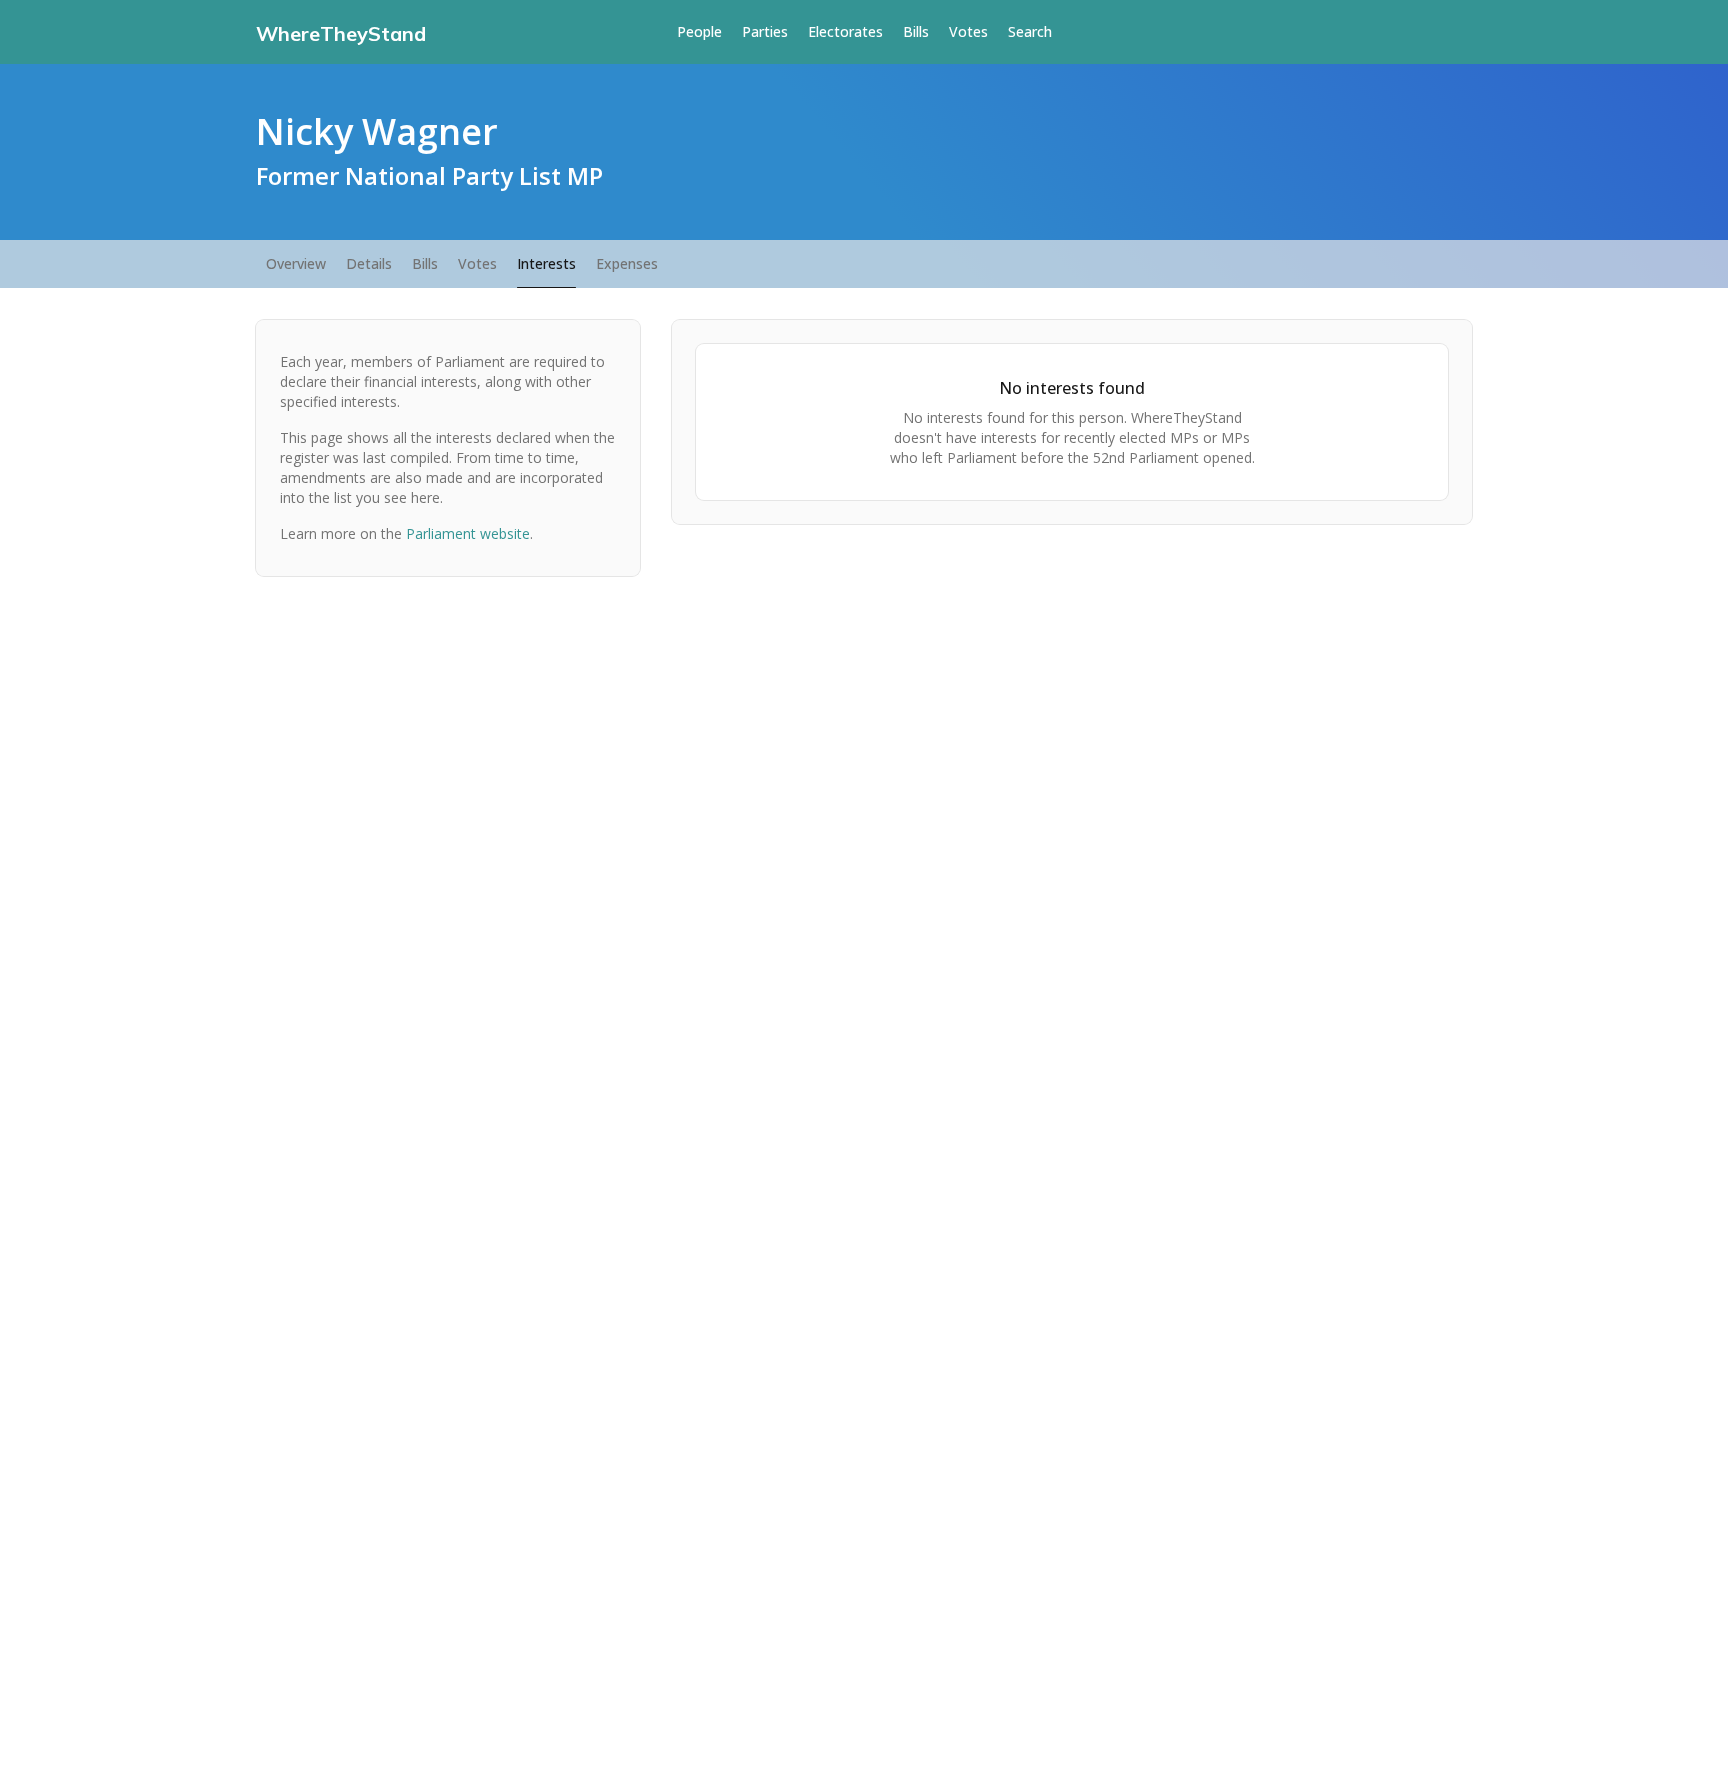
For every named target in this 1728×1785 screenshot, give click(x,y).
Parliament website (468, 533)
